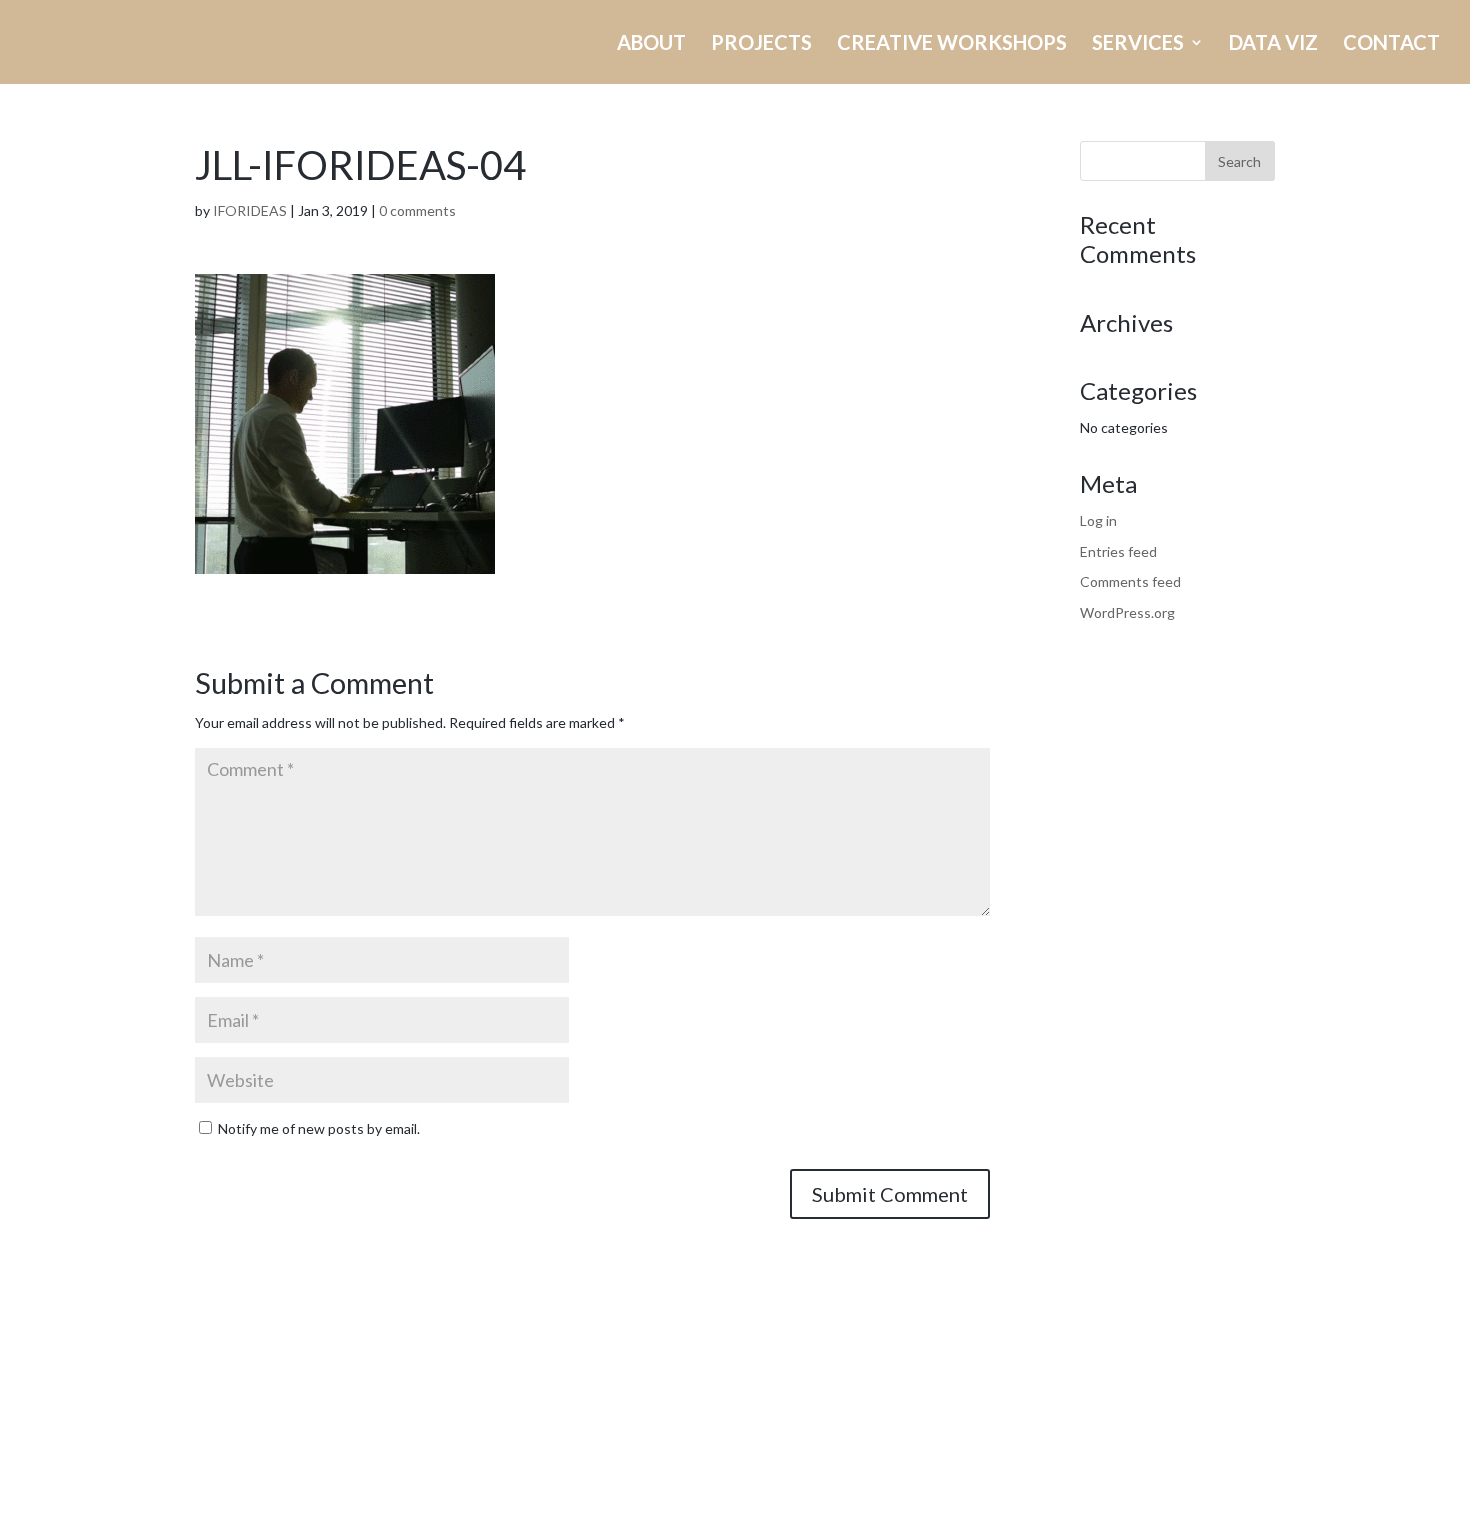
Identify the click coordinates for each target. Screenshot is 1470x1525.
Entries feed (1118, 551)
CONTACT (1391, 44)
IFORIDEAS (250, 210)
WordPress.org (1127, 612)
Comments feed (1130, 581)
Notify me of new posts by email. (319, 1128)
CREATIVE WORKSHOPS (952, 44)
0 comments (417, 210)
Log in (1098, 520)
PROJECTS (761, 44)
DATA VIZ (1273, 44)
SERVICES (1138, 44)
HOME (442, 44)
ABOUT (651, 44)
